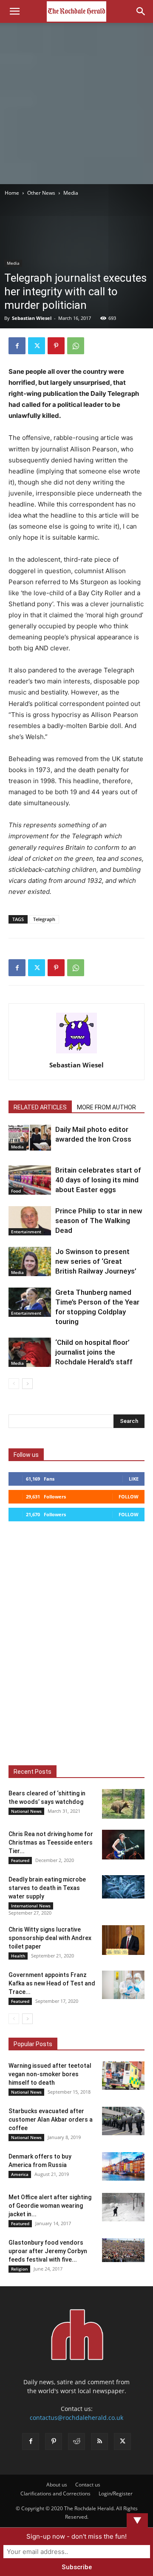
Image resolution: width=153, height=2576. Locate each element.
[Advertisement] (76, 104)
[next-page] (27, 1384)
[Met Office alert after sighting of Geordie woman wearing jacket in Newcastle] (123, 2207)
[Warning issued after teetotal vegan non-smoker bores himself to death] (123, 2076)
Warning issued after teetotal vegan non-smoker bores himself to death (50, 2074)
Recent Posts (33, 1772)
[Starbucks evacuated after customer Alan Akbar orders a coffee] (123, 2121)
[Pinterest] (56, 346)
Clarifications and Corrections (55, 2493)
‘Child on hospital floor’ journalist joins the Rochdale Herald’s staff (94, 1352)
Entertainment (26, 1232)
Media (71, 193)
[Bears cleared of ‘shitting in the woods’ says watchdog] (123, 1804)
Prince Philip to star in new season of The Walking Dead (99, 1221)
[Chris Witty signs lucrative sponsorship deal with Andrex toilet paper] (123, 1940)
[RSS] (99, 2442)
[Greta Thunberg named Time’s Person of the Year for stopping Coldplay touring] (30, 1302)
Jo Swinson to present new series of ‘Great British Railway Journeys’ (96, 1261)
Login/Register (116, 2493)
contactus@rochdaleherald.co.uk (76, 2418)
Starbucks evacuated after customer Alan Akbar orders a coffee (51, 2120)
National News (26, 1811)
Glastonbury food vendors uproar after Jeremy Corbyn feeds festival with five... (48, 2251)
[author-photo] (76, 1053)
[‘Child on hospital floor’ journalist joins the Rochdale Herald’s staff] (30, 1352)
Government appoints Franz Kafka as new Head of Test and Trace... (52, 1983)
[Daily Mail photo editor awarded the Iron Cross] (30, 1138)
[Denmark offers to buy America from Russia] (123, 2166)
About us (57, 2485)
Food (16, 1191)
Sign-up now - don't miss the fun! (76, 2536)
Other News (41, 193)
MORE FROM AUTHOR (106, 1107)
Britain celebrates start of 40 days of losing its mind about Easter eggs (98, 1180)
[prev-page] (14, 1384)
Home (12, 193)
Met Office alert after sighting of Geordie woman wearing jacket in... (50, 2206)
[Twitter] (37, 346)
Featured (20, 1860)
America (20, 2174)
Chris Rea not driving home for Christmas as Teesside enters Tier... (51, 1842)
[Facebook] (17, 346)
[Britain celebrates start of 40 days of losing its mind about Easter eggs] (30, 1180)
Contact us (88, 2485)
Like (134, 1479)
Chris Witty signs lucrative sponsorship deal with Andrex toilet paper (50, 1938)
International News (31, 1906)
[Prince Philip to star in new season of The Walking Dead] (30, 1221)
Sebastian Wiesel (32, 318)
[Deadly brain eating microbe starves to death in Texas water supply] (123, 1887)
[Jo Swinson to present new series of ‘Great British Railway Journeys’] (30, 1261)
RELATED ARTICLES (40, 1107)
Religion (19, 2269)
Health (18, 1956)
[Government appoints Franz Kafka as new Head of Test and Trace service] (123, 1985)
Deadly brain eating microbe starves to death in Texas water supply (47, 1888)
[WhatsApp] (76, 346)
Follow (129, 1497)
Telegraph (44, 919)
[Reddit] (76, 2442)
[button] (14, 11)
